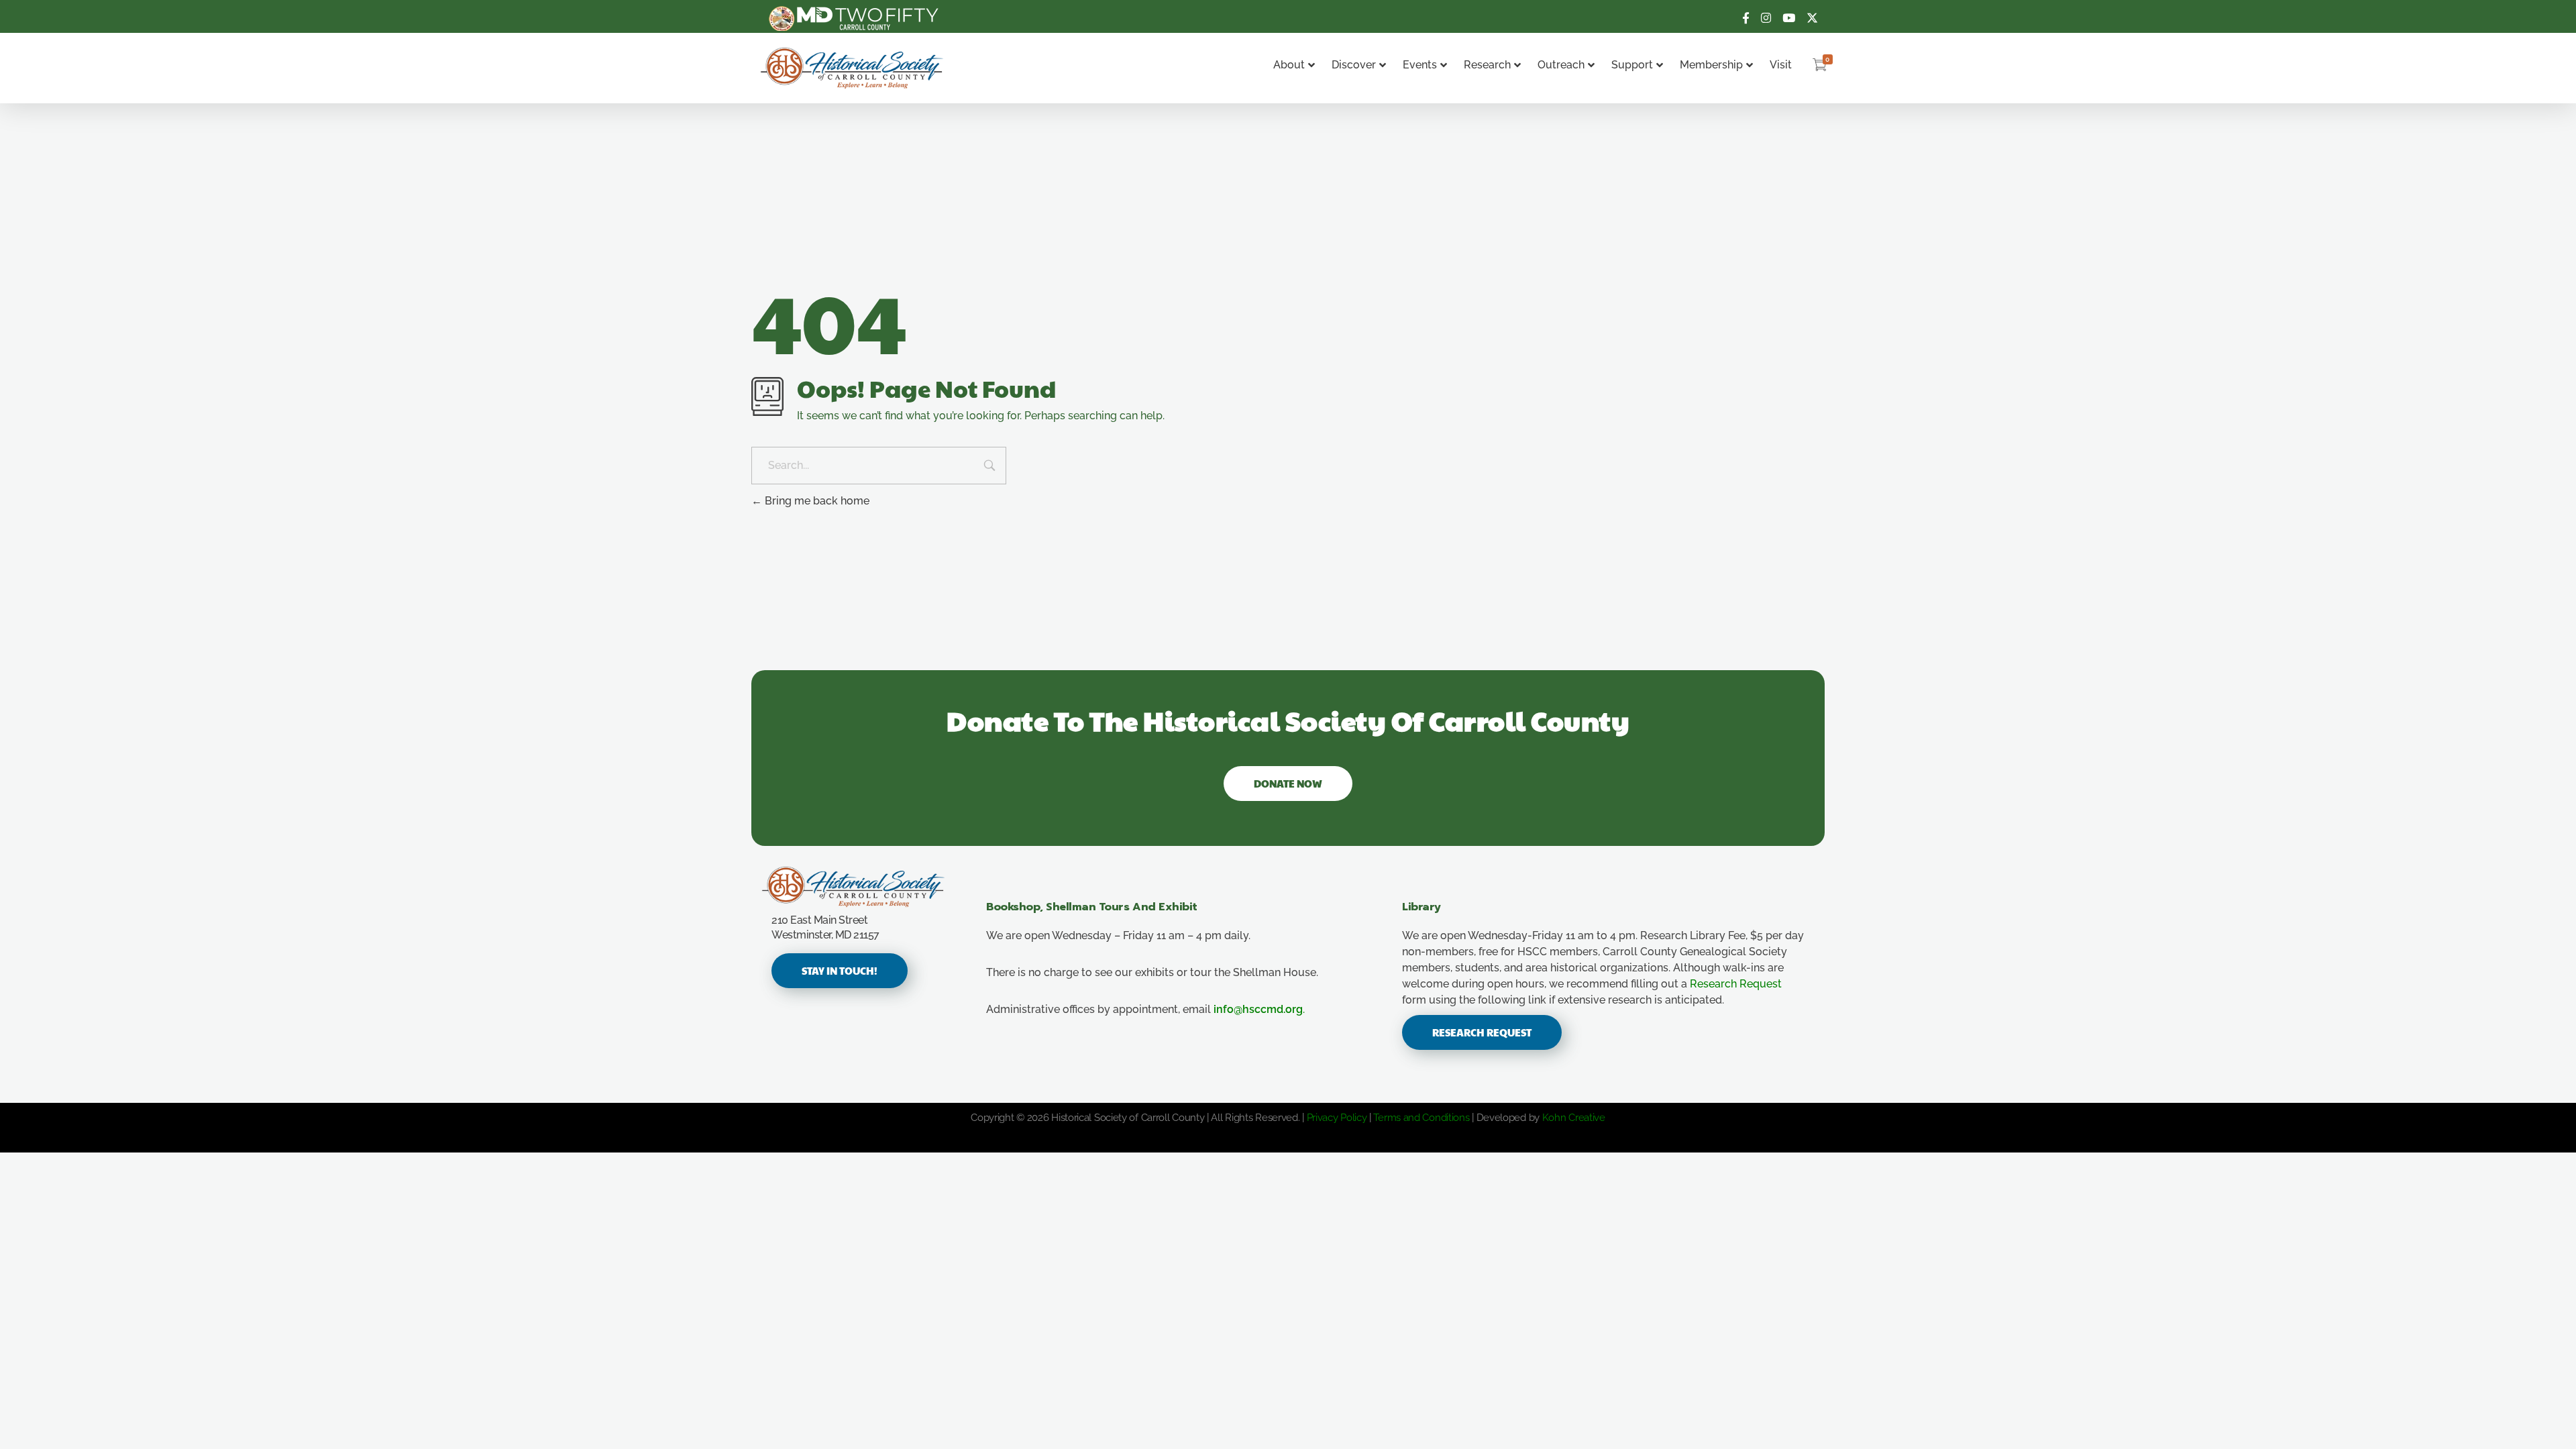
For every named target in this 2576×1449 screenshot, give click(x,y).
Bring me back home (816, 501)
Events (1420, 65)
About (1289, 65)
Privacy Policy (1337, 1118)
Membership (1711, 65)
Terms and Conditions (1421, 1118)
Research (1487, 65)
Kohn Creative (1574, 1118)
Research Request (1736, 984)
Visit (1781, 65)
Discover (1354, 65)
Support (1632, 65)
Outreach (1561, 65)
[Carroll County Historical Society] (852, 68)
